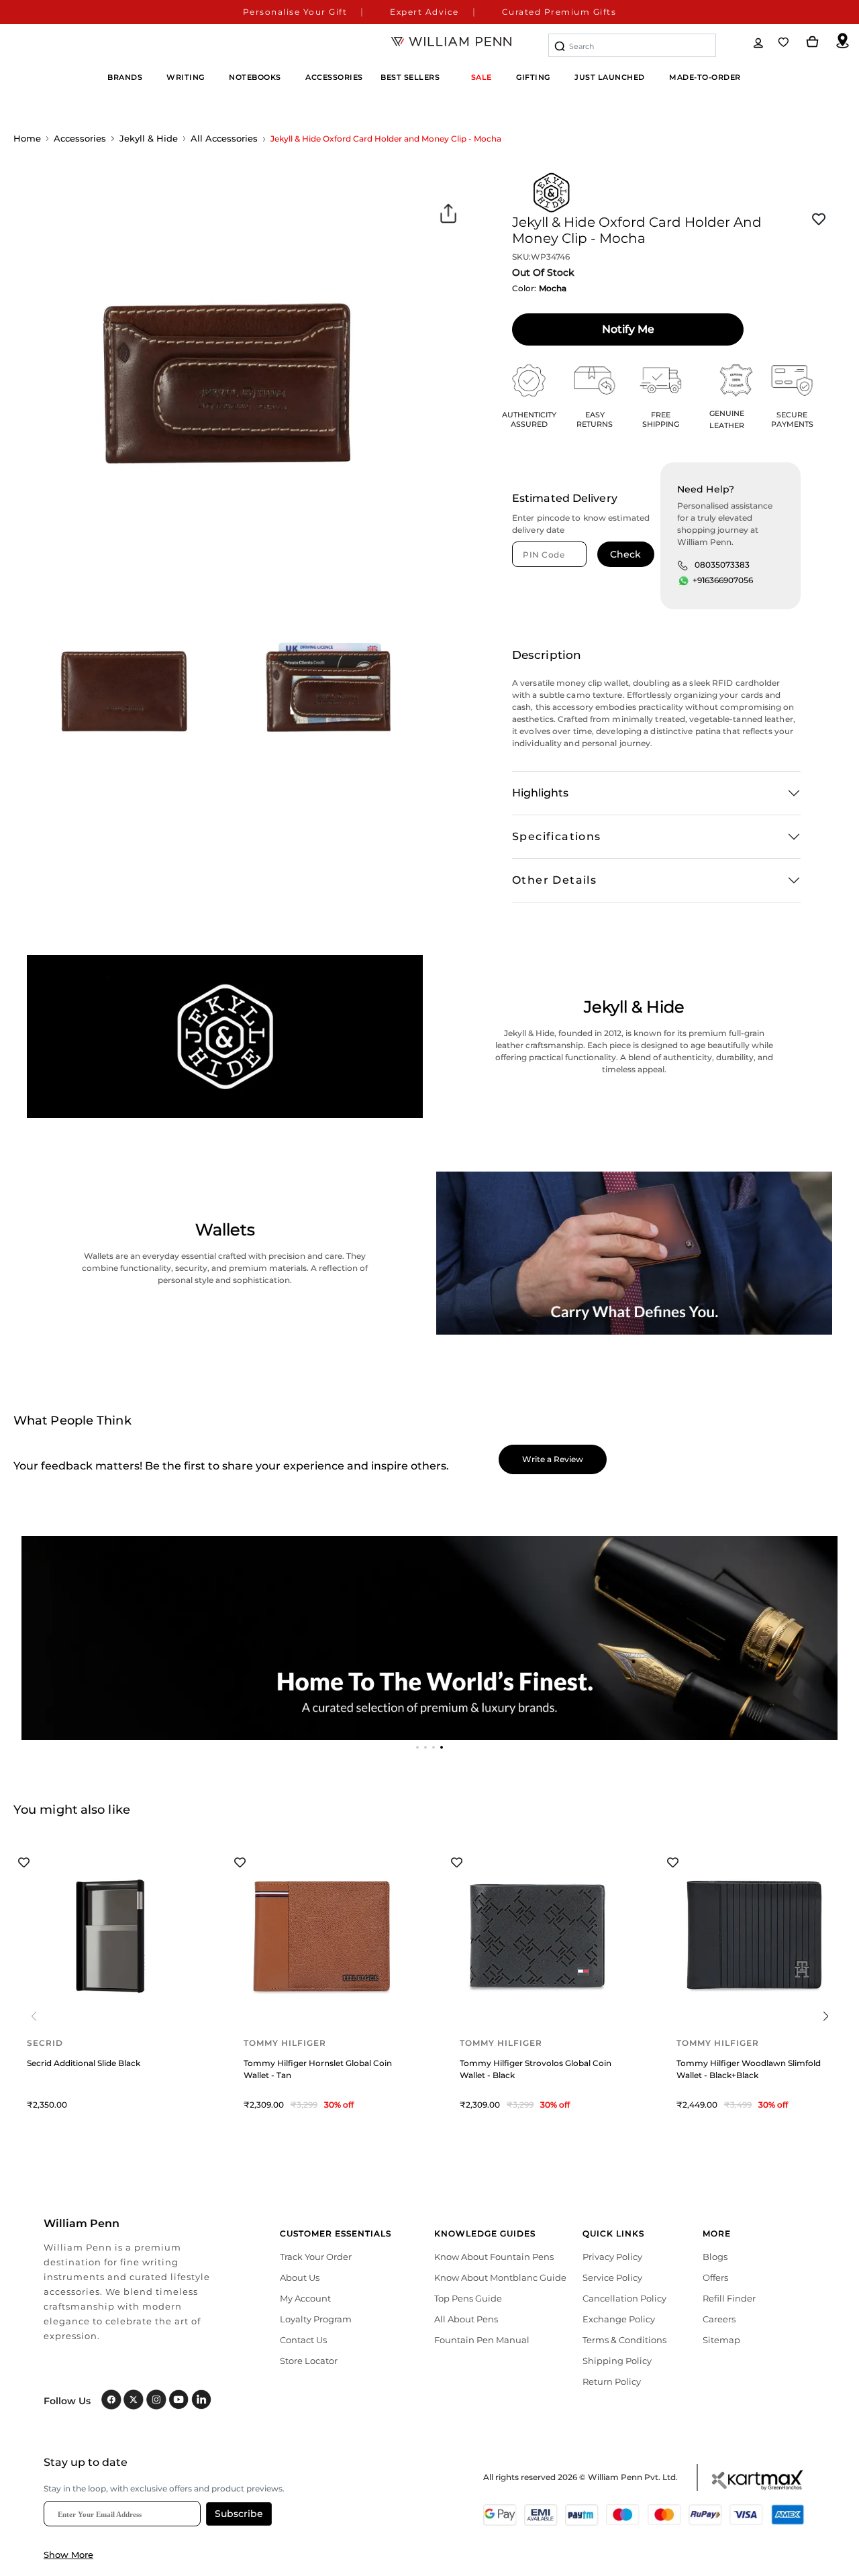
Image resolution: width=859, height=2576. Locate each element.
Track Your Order (316, 2257)
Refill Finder (729, 2298)
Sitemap (721, 2340)
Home (27, 138)
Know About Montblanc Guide (500, 2277)
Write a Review (553, 1459)
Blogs (715, 2257)
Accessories (80, 138)
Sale (482, 77)
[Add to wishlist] (819, 219)
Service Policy (612, 2277)
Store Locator (309, 2361)
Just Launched (610, 77)
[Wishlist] (785, 42)
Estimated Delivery (565, 498)
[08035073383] (683, 565)
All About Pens (466, 2319)
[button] (417, 1747)
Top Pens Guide (468, 2298)
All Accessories (224, 138)
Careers (719, 2319)
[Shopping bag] (813, 42)
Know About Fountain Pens (494, 2257)
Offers (715, 2277)
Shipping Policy (617, 2361)
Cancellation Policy (624, 2298)
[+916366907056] (684, 581)
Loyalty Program (316, 2319)
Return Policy (612, 2381)
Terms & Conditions (624, 2340)
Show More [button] (68, 2555)
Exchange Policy (619, 2319)
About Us (300, 2277)
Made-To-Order (705, 77)
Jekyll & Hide (149, 138)
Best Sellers (410, 77)
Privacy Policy (612, 2257)
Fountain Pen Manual (482, 2340)
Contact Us (303, 2340)
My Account (305, 2298)
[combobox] (632, 45)
